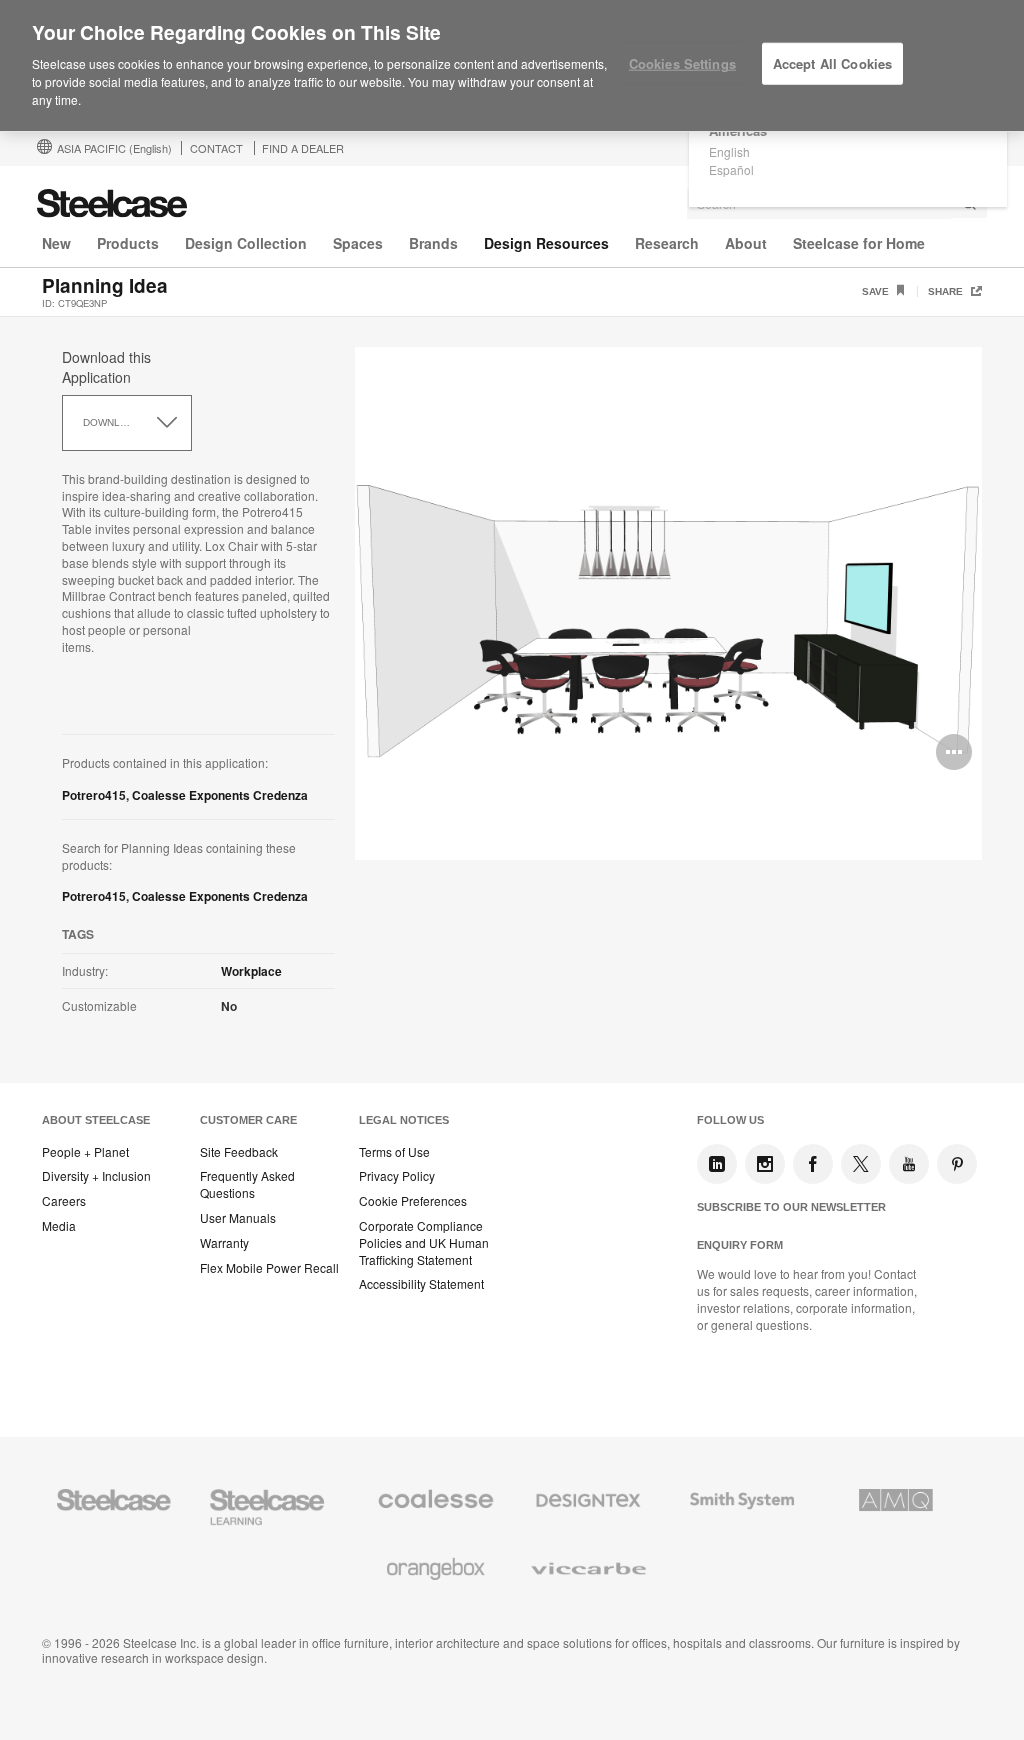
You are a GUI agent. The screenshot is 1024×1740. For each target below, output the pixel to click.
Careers (64, 1201)
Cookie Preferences (413, 1201)
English (729, 151)
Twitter (861, 1164)
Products (128, 243)
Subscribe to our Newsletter (791, 1207)
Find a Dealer (303, 148)
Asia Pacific (114, 148)
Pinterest (957, 1164)
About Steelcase (96, 1120)
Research (667, 243)
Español (731, 169)
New (56, 243)
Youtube (909, 1164)
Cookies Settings (682, 63)
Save (877, 291)
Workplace (251, 971)
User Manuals (238, 1218)
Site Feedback (239, 1152)
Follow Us (730, 1120)
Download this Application (106, 367)
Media (59, 1226)
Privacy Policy (397, 1176)
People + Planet (85, 1152)
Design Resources (546, 243)
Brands (433, 243)
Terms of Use (394, 1152)
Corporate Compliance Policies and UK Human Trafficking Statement (424, 1243)
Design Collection (246, 243)
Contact (216, 148)
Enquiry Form (740, 1245)
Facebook (813, 1164)
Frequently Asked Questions (247, 1184)
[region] (512, 66)
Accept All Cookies (832, 63)
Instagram (765, 1164)
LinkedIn (717, 1164)
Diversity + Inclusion (96, 1176)
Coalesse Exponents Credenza (220, 795)
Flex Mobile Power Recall (269, 1268)
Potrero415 (94, 795)
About (746, 243)
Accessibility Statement (421, 1284)
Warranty (224, 1243)
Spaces (358, 243)
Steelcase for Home (859, 243)
